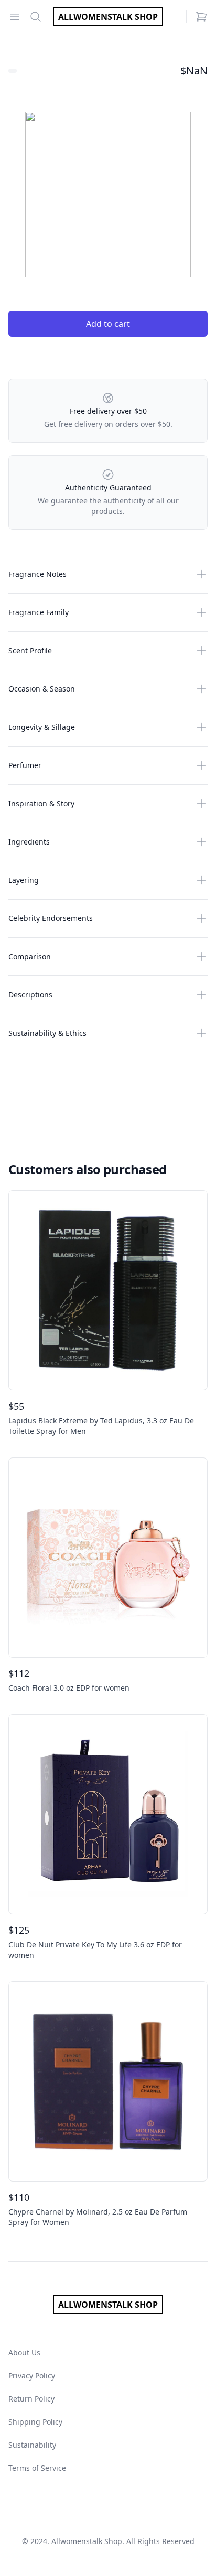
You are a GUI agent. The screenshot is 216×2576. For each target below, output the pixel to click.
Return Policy (31, 2399)
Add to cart (108, 324)
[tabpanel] (108, 194)
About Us (24, 2353)
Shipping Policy (35, 2422)
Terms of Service (37, 2468)
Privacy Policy (32, 2376)
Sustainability (32, 2445)
